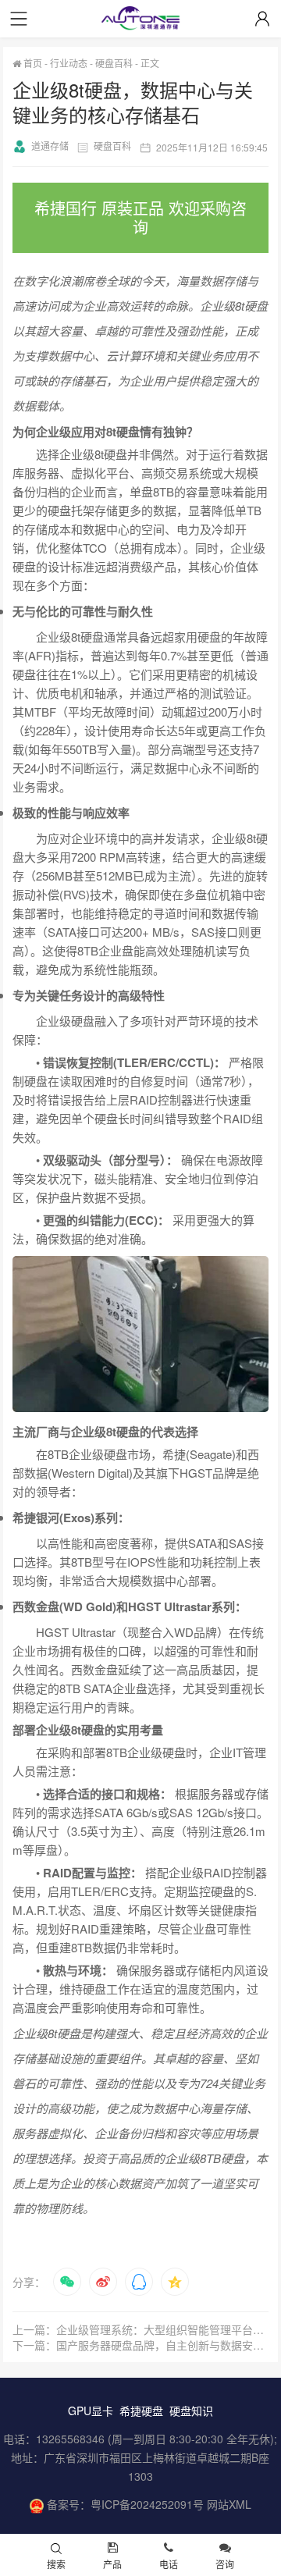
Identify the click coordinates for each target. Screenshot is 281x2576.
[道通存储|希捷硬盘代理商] (140, 20)
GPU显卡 (91, 2411)
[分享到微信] (67, 2282)
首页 (32, 63)
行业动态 (69, 63)
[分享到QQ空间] (175, 2282)
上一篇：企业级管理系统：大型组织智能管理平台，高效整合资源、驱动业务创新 (141, 2329)
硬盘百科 (114, 63)
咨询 (225, 2564)
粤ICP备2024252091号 (147, 2504)
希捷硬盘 (141, 2411)
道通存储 (50, 146)
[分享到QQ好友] (139, 2282)
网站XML (229, 2504)
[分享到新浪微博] (103, 2282)
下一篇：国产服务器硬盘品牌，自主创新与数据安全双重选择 (141, 2345)
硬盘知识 (191, 2411)
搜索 (56, 2564)
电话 (169, 2564)
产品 (112, 2564)
